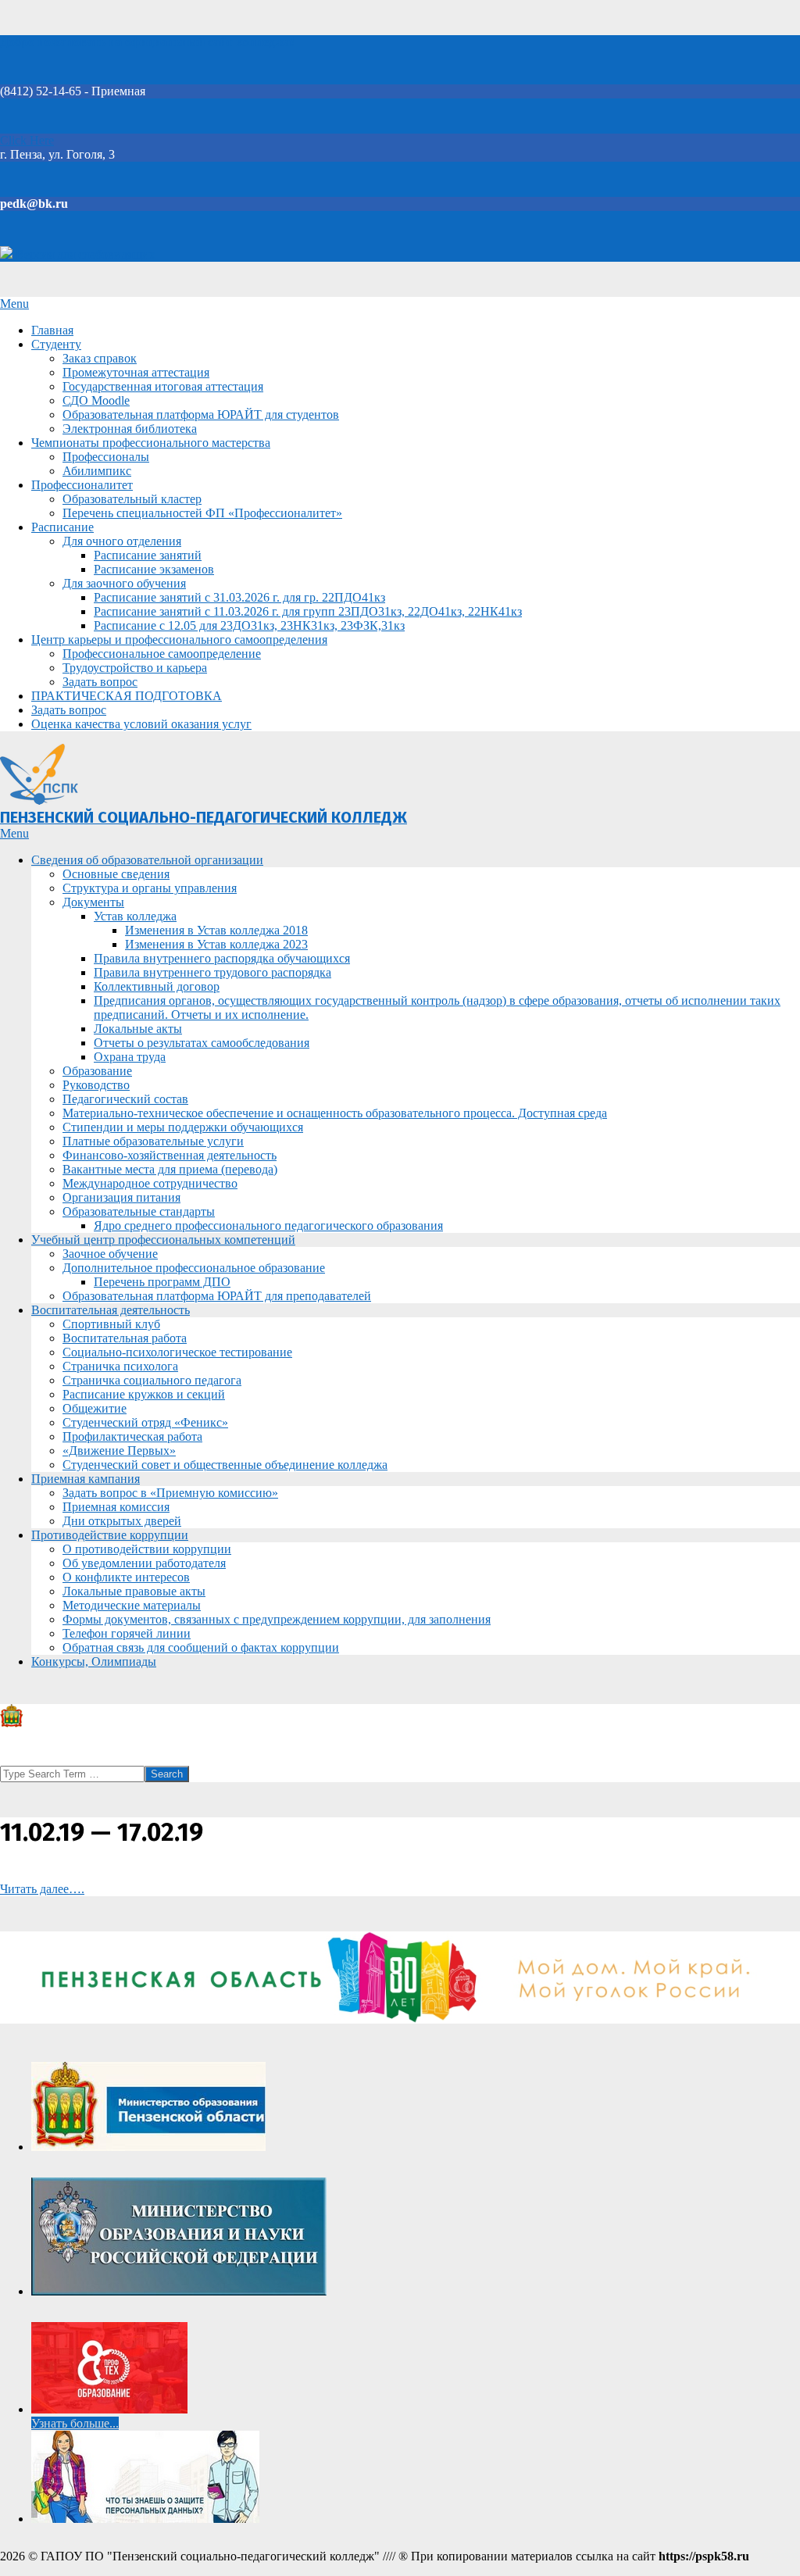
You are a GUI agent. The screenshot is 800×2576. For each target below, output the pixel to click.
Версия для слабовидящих (84, 254)
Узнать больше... (75, 2423)
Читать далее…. (42, 1889)
